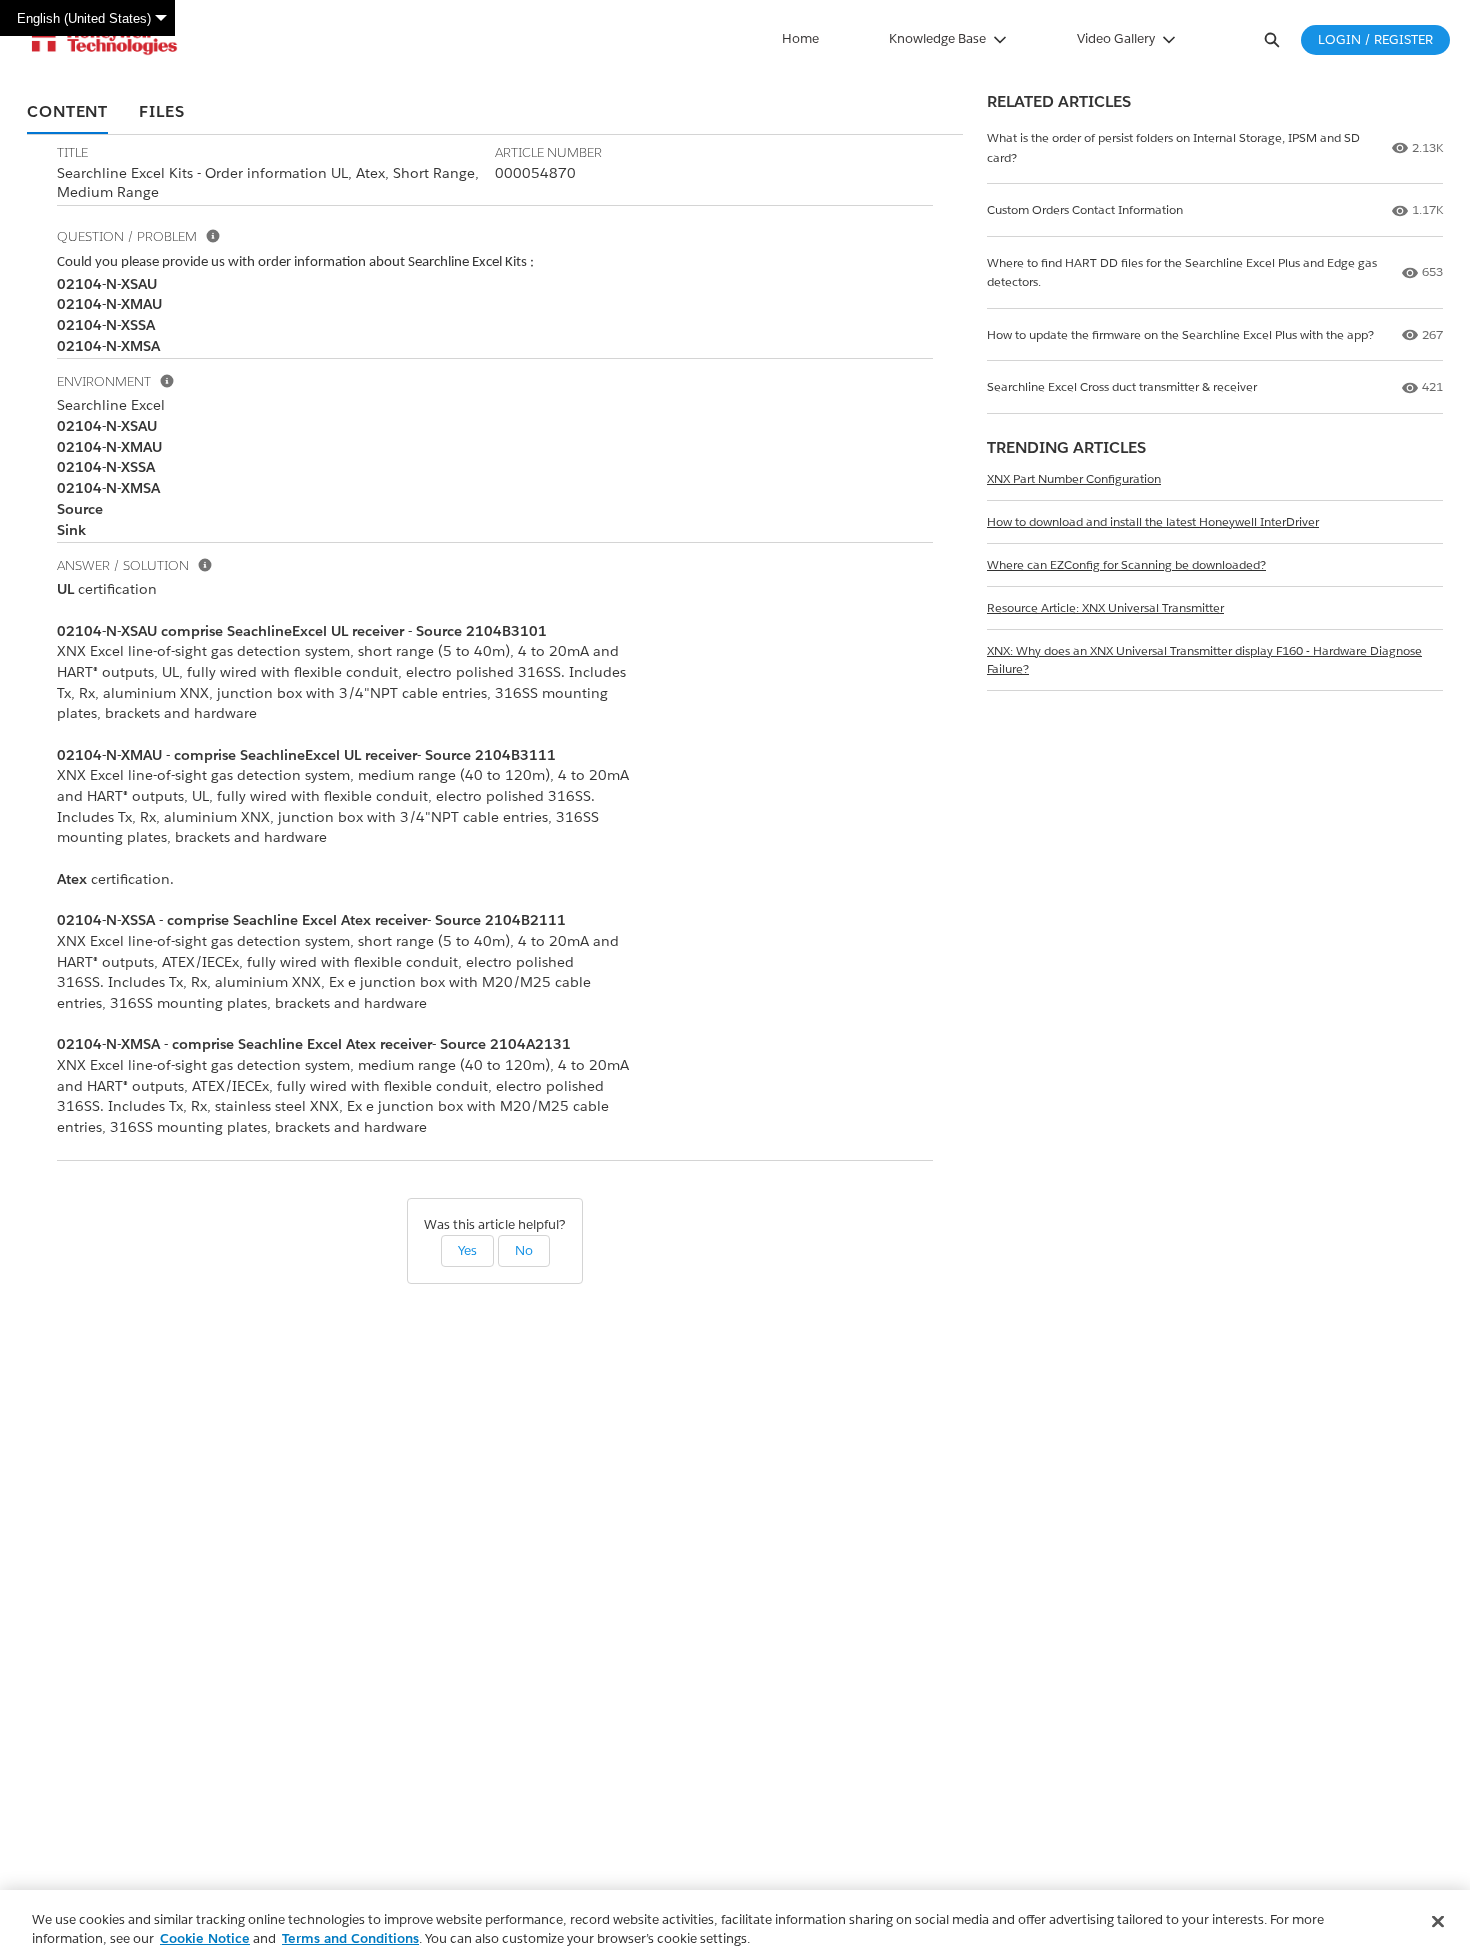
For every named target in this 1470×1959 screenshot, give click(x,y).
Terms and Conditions (350, 1938)
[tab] (67, 113)
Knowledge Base (937, 38)
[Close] (1438, 1922)
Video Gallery (1116, 38)
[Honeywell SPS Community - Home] (104, 40)
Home (800, 38)
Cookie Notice (205, 1938)
